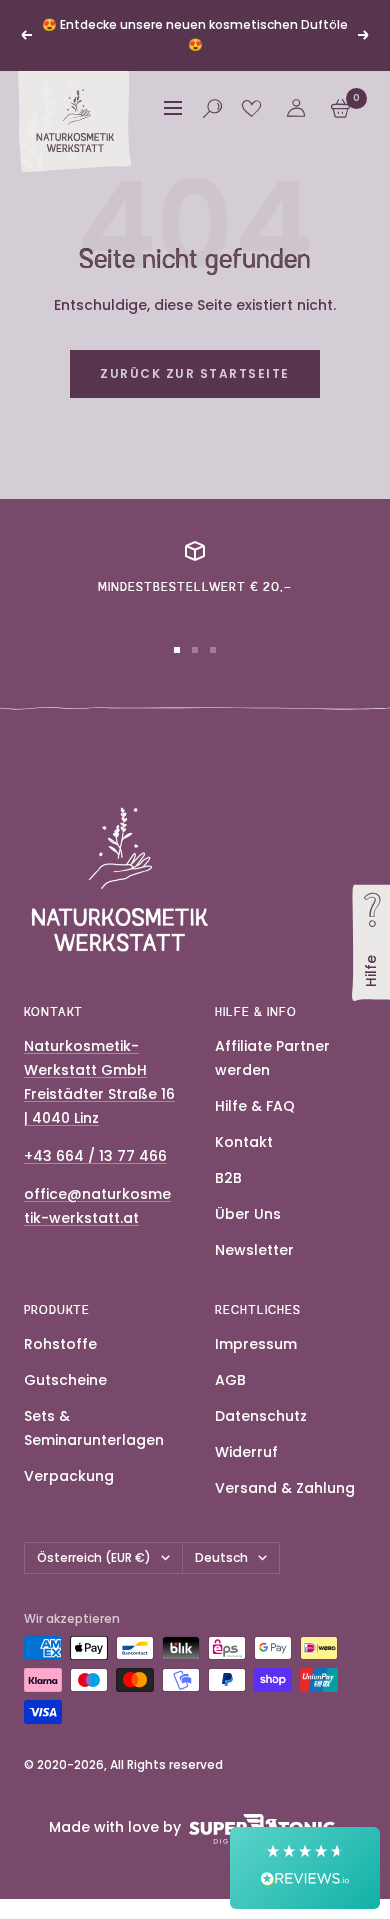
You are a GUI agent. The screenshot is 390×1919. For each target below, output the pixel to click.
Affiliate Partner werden (272, 1058)
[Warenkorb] (340, 108)
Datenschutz (261, 1416)
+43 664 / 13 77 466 (95, 1156)
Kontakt (244, 1142)
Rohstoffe (60, 1344)
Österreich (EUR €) (94, 1557)
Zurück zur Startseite (195, 373)
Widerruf (246, 1452)
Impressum (256, 1344)
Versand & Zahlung (285, 1488)
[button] (305, 1868)
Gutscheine (65, 1380)
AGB (230, 1380)
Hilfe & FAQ (255, 1106)
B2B (228, 1178)
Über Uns (248, 1214)
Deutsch (221, 1557)
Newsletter (254, 1250)
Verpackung (69, 1476)
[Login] (296, 108)
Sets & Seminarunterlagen (94, 1428)
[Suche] (212, 108)
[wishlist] (251, 108)
